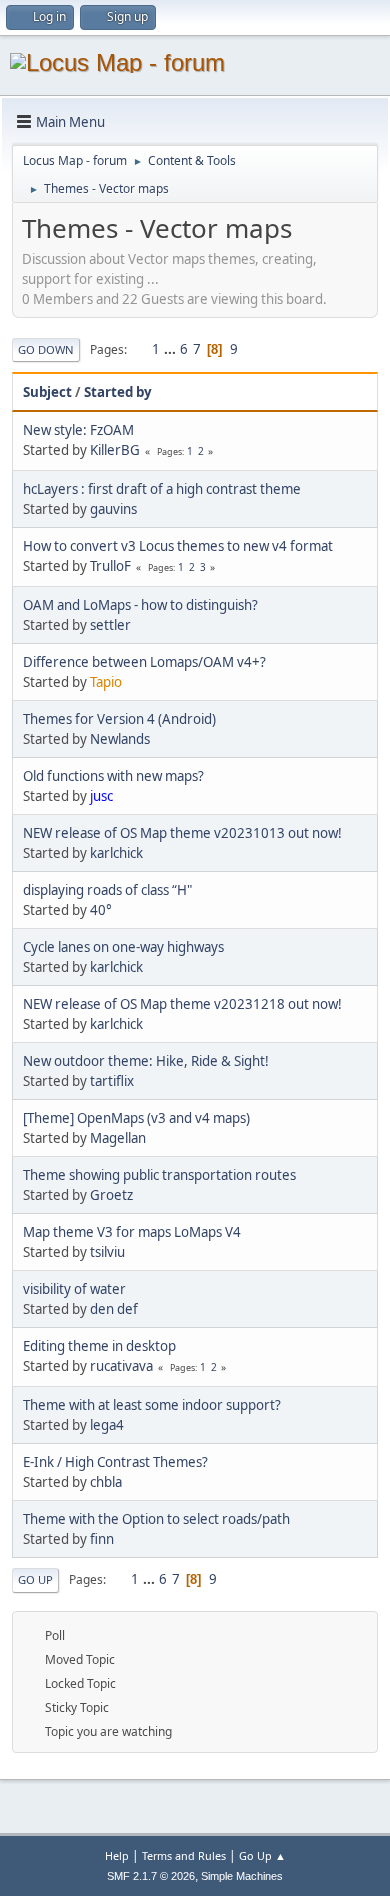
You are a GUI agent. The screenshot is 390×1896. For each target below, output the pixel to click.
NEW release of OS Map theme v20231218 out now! (182, 1004)
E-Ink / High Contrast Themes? (115, 1462)
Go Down (46, 349)
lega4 (107, 1425)
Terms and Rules (184, 1855)
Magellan (118, 1138)
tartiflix (112, 1081)
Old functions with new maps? (113, 776)
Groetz (111, 1195)
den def (114, 1309)
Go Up (35, 1579)
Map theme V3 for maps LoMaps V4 (132, 1232)
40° (101, 910)
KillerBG (115, 450)
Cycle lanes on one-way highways (123, 947)
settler (110, 625)
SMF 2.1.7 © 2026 (151, 1876)
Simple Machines (242, 1876)
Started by (118, 392)
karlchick (116, 853)
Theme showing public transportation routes (159, 1175)
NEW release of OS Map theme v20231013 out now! (182, 833)
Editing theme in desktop (99, 1346)
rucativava (121, 1366)
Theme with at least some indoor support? (152, 1405)
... (171, 349)
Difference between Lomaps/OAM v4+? (144, 662)
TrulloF (110, 566)
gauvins (113, 509)
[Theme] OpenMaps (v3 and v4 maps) (136, 1118)
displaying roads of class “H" (107, 890)
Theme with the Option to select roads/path (156, 1519)
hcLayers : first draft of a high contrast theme (162, 489)
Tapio (106, 682)
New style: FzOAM (78, 430)
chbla (106, 1482)
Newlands (120, 739)
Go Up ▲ (262, 1855)
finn (102, 1539)
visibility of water (74, 1289)
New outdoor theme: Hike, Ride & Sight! (146, 1061)
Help (117, 1855)
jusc (101, 796)
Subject (47, 392)
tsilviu (107, 1252)
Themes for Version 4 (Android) (119, 719)
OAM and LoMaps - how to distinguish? (140, 605)
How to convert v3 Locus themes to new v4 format (178, 546)
